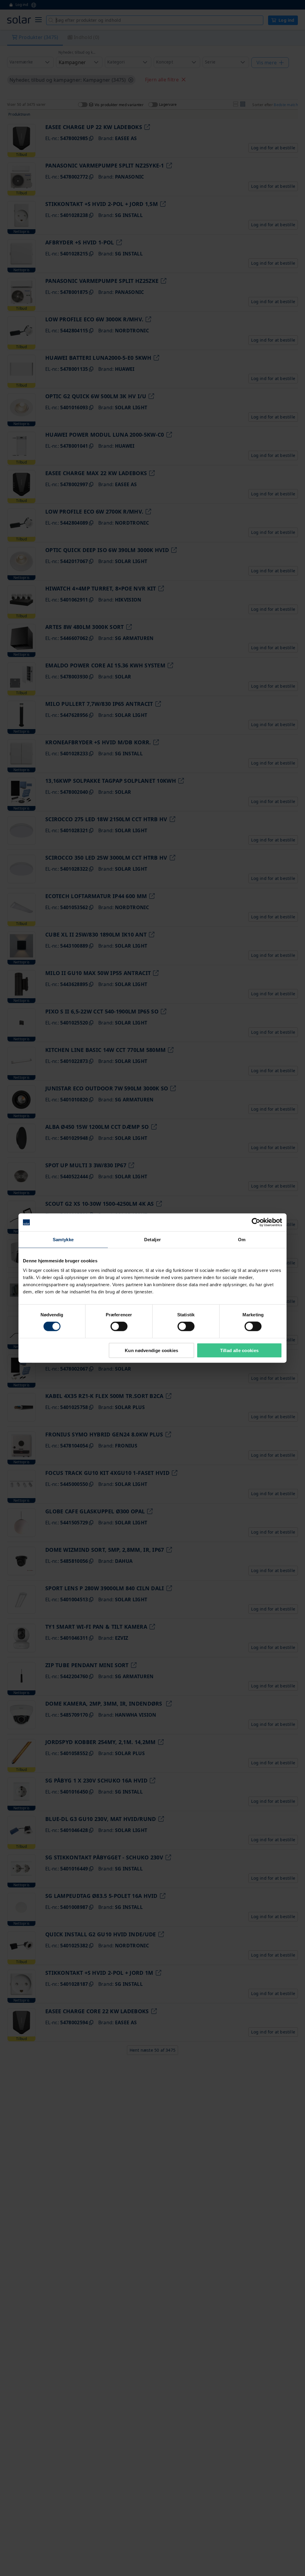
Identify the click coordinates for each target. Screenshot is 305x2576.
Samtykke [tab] (63, 1240)
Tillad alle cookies (239, 1350)
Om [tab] (242, 1240)
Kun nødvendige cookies (152, 1350)
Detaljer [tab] (152, 1240)
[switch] (119, 1326)
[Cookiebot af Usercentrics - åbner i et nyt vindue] (256, 1222)
